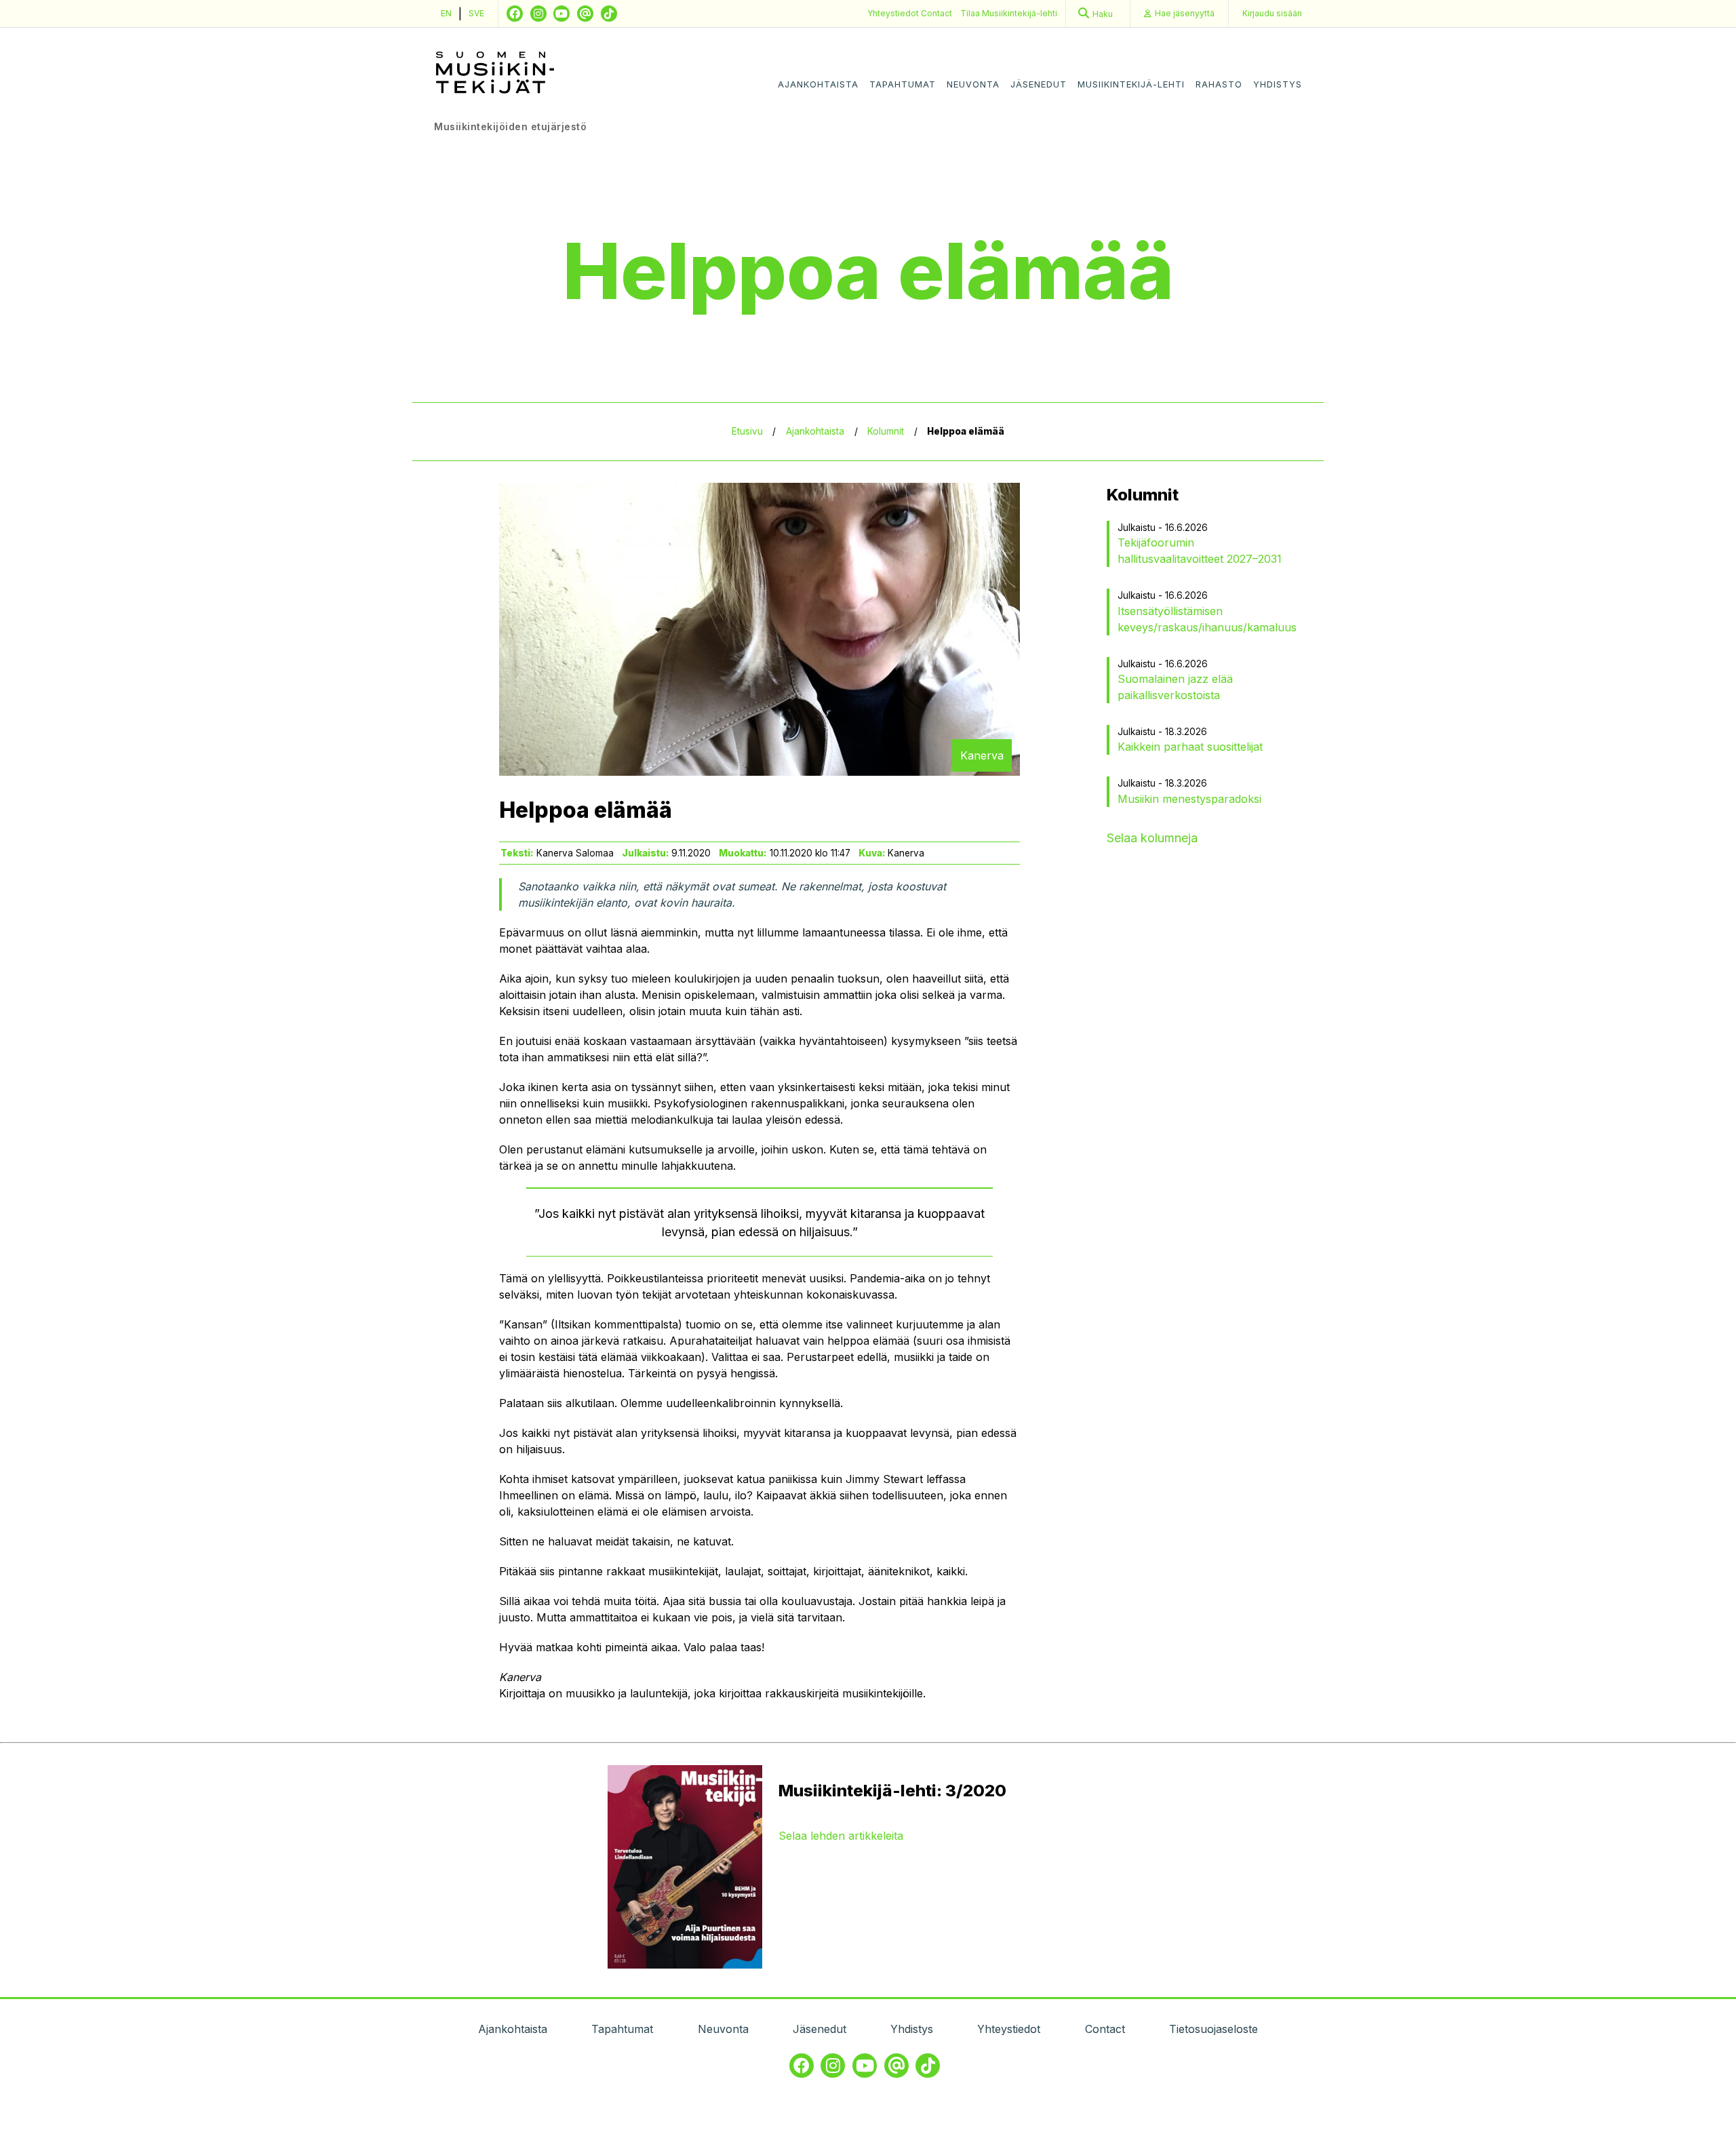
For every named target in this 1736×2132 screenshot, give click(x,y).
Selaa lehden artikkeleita (841, 1836)
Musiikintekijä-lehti (1131, 84)
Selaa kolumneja (1152, 838)
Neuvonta (973, 84)
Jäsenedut (1039, 84)
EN (446, 13)
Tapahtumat (903, 84)
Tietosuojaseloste (1214, 2029)
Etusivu (747, 431)
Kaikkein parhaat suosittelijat (1190, 747)
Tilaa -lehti (1009, 13)
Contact (936, 13)
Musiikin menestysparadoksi (1189, 799)
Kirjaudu (1272, 13)
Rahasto (1219, 84)
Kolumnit (886, 431)
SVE (476, 13)
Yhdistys (1278, 84)
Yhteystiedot (894, 13)
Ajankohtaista (818, 84)
